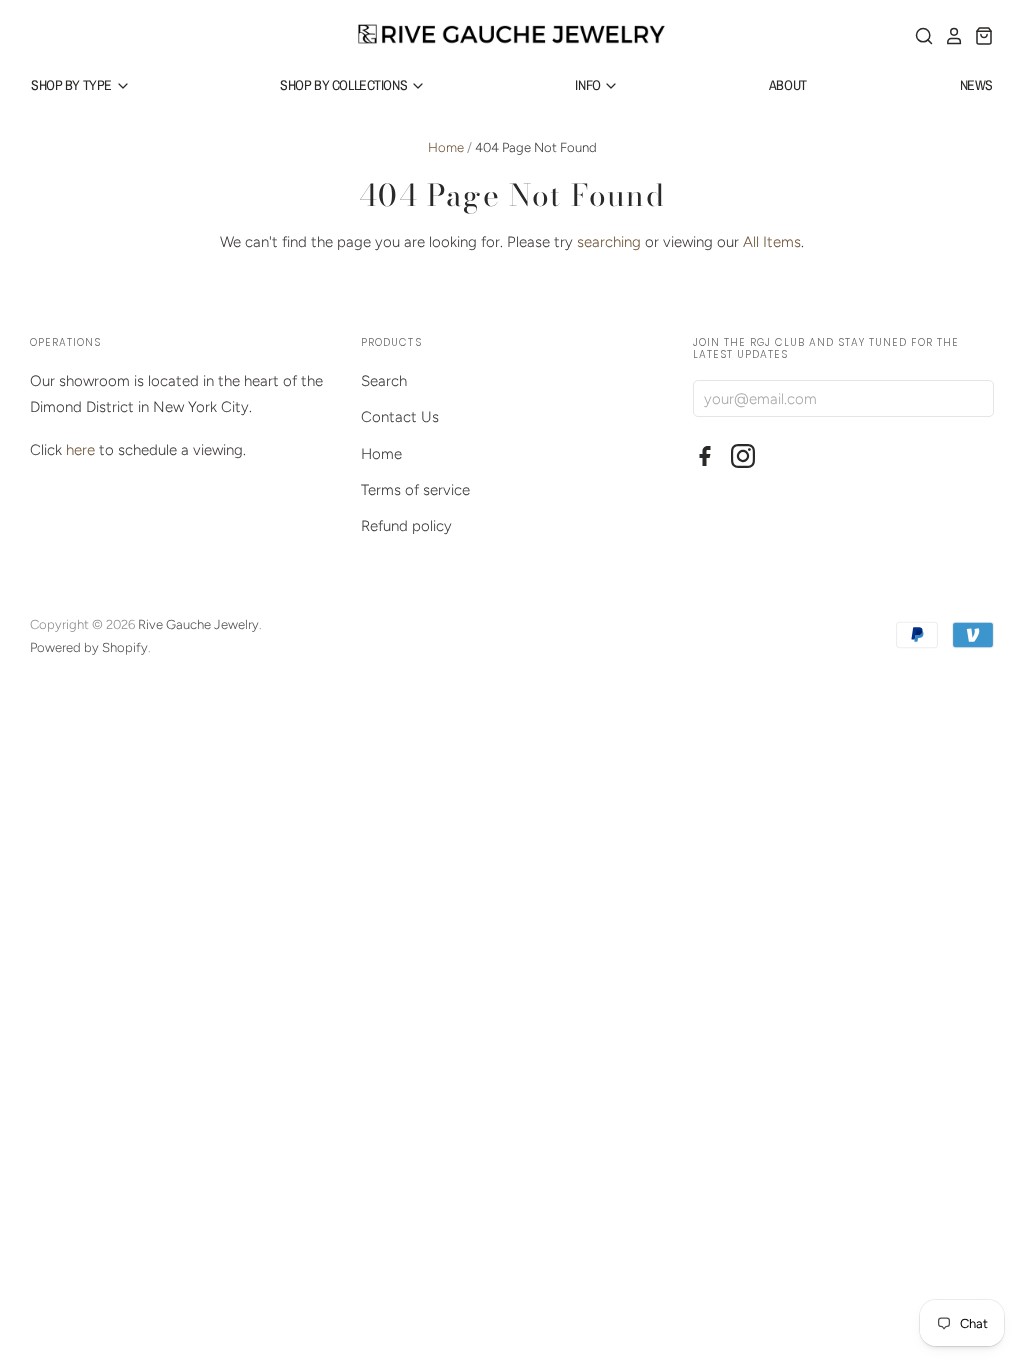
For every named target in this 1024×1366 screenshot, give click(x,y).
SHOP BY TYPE (73, 85)
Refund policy (406, 526)
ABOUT (788, 85)
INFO (589, 85)
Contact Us (400, 417)
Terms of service (415, 490)
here (80, 450)
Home (446, 147)
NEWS (976, 85)
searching (609, 242)
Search (384, 381)
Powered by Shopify (89, 647)
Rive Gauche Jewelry (198, 624)
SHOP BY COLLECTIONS (345, 85)
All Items (772, 242)
